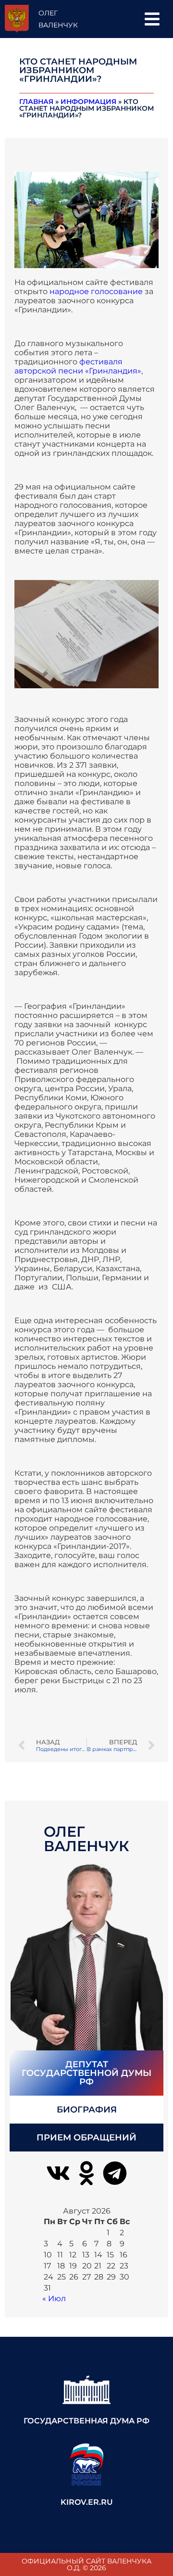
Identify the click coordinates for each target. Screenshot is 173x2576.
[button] (152, 19)
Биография (87, 2110)
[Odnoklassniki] (86, 2173)
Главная (36, 102)
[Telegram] (115, 2173)
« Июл (54, 2299)
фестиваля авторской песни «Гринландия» (78, 366)
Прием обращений (86, 2138)
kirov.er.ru (87, 2502)
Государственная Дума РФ (86, 2421)
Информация (88, 102)
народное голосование (96, 291)
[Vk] (58, 2173)
